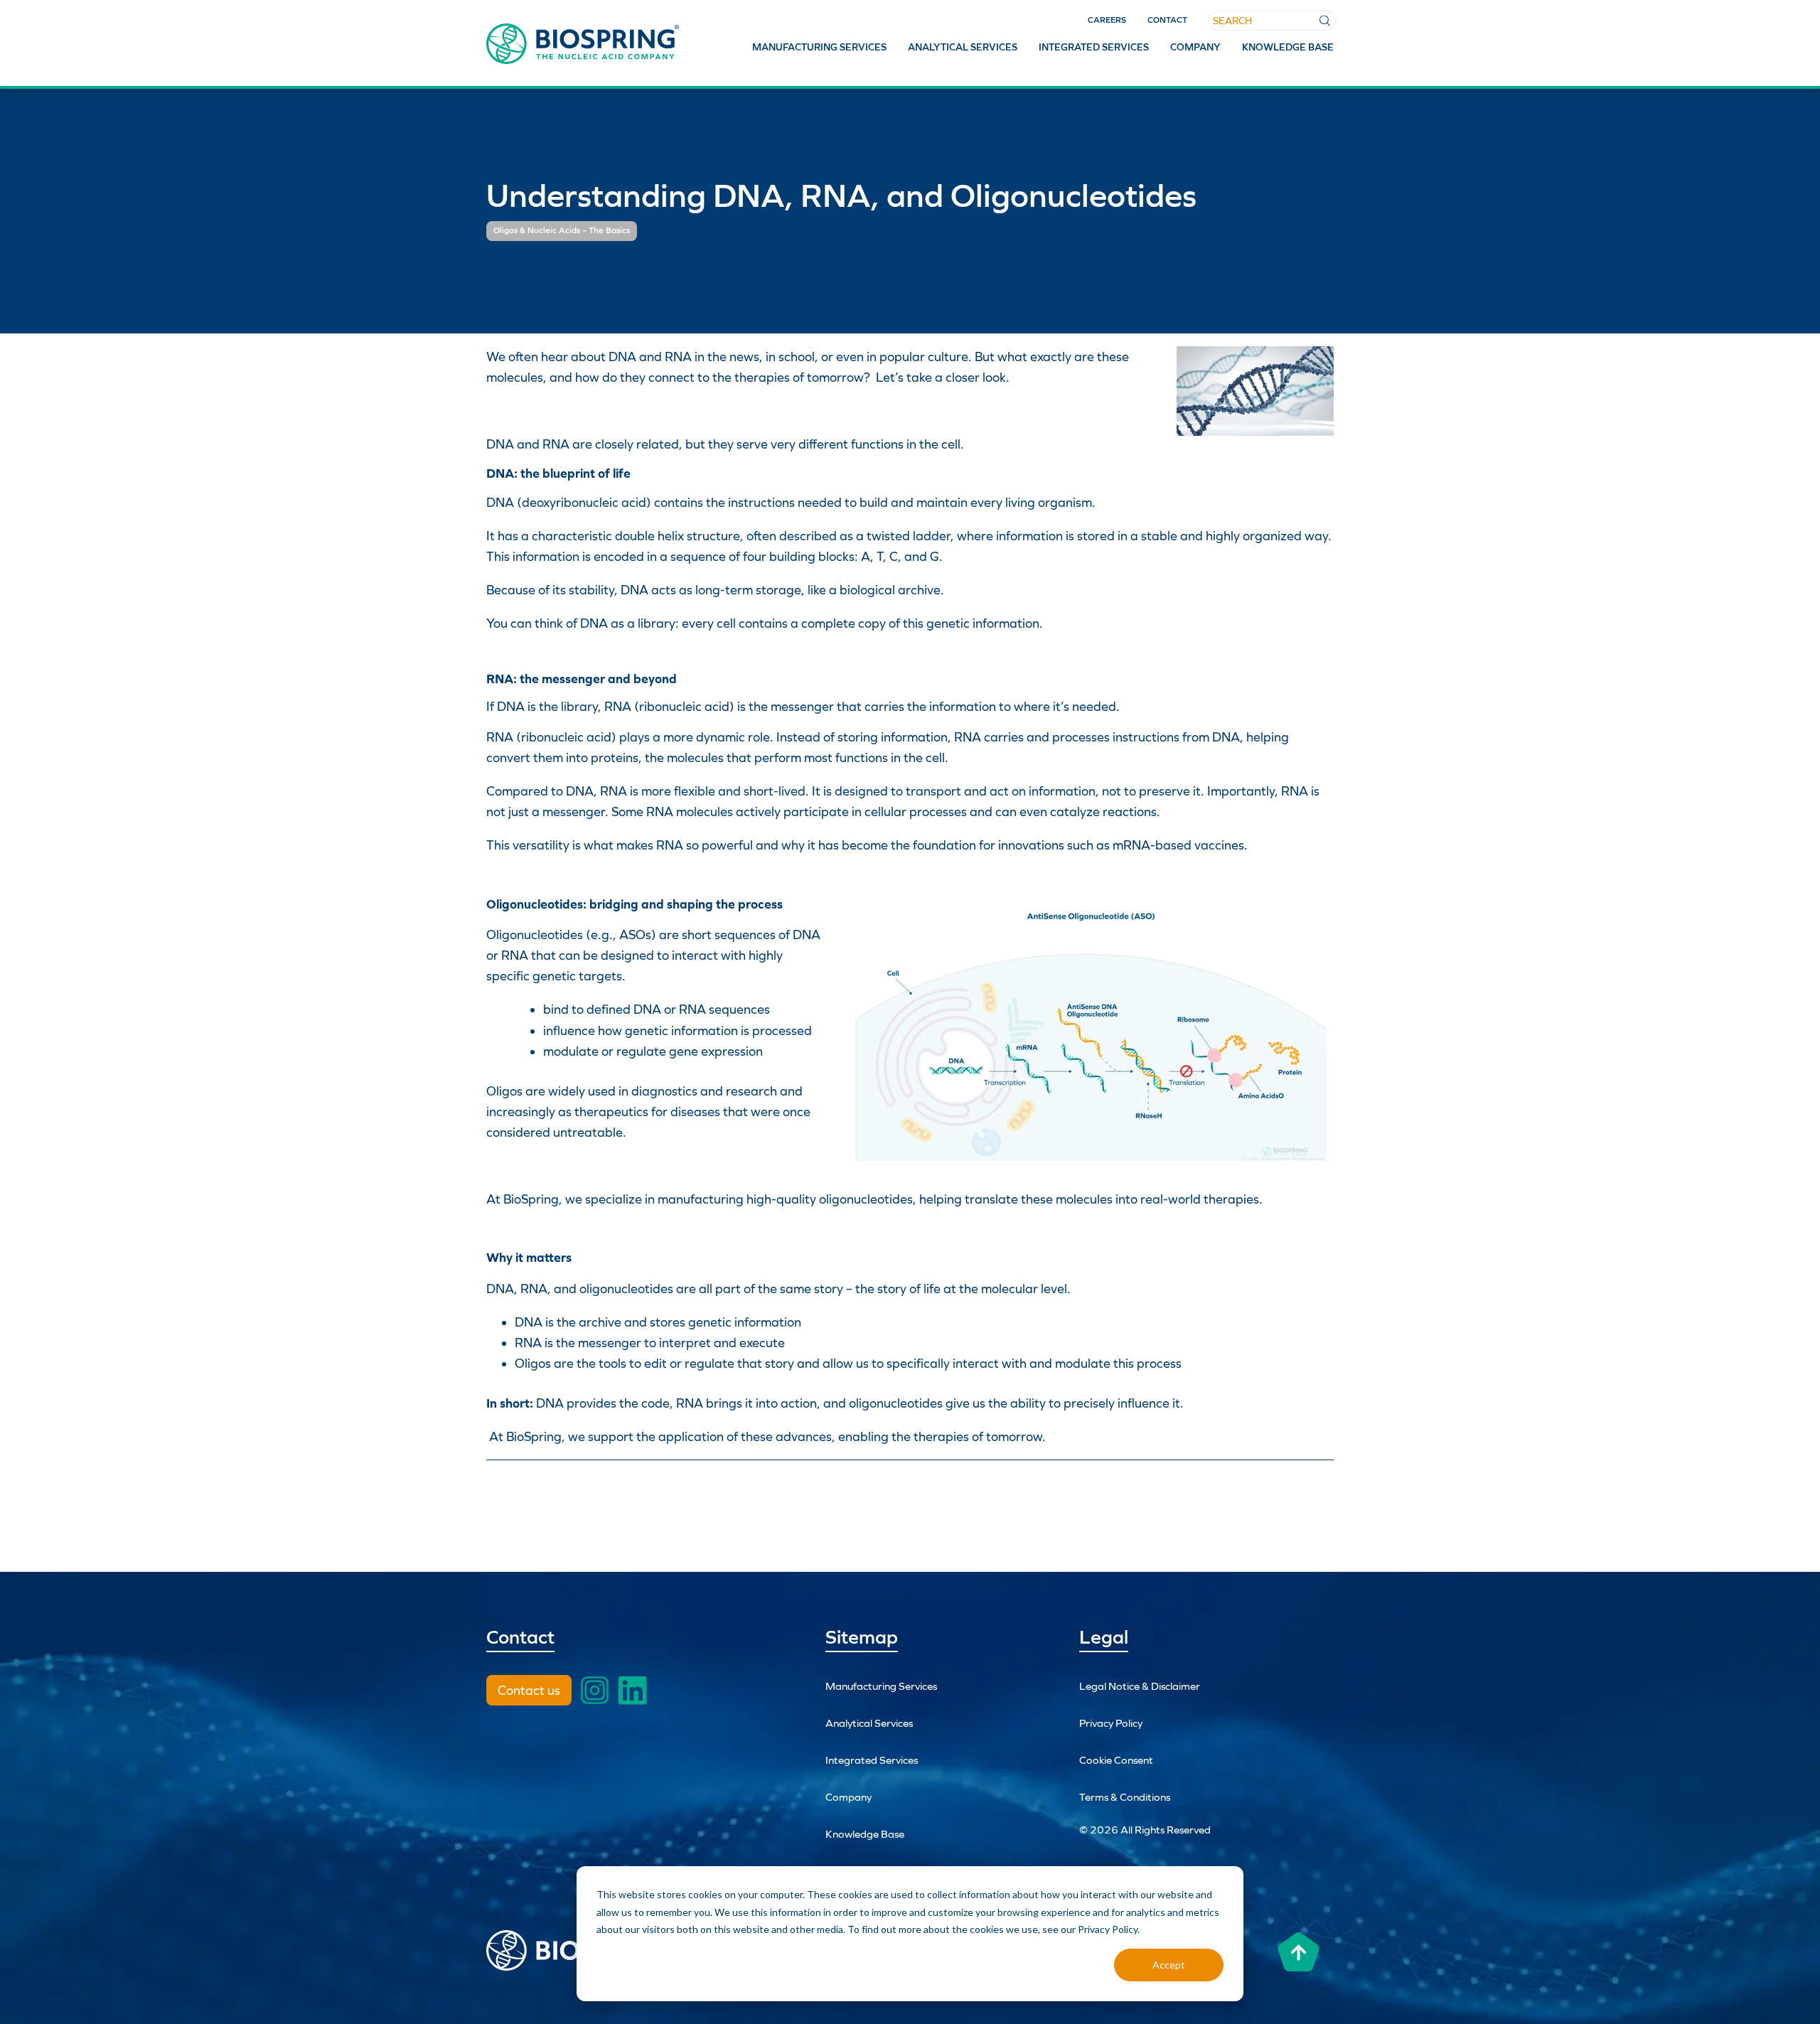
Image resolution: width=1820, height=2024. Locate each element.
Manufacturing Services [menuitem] (819, 47)
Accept (1169, 1965)
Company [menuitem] (1195, 47)
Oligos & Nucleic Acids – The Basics (562, 230)
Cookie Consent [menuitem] (1116, 1760)
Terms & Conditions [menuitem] (1125, 1797)
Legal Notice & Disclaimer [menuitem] (1140, 1686)
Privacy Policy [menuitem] (1111, 1723)
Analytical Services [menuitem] (963, 47)
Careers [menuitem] (1107, 20)
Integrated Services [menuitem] (1094, 47)
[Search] (1325, 21)
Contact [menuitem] (1167, 20)
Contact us (529, 1690)
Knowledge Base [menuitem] (1288, 47)
